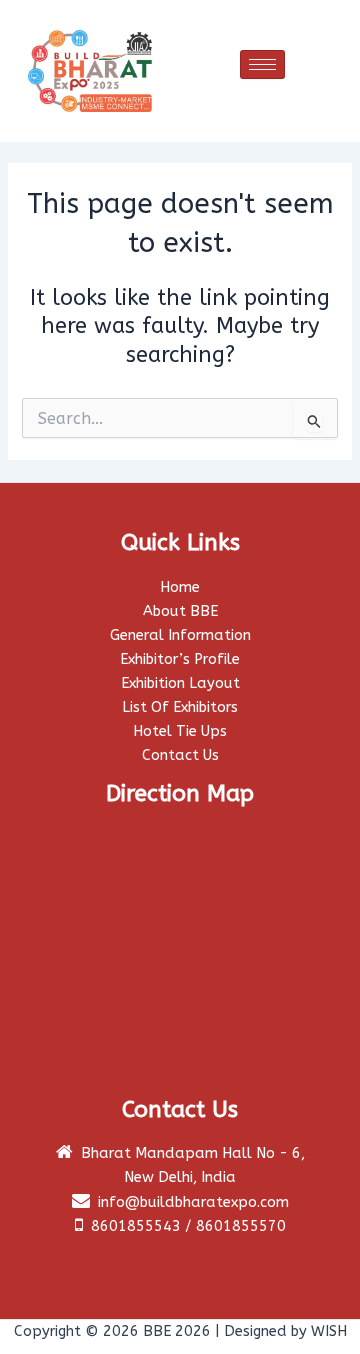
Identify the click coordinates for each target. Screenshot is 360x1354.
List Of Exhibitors (180, 707)
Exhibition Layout (180, 683)
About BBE (180, 611)
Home (180, 587)
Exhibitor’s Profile (180, 659)
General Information (180, 635)
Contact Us (180, 755)
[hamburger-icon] (262, 64)
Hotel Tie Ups (180, 731)
